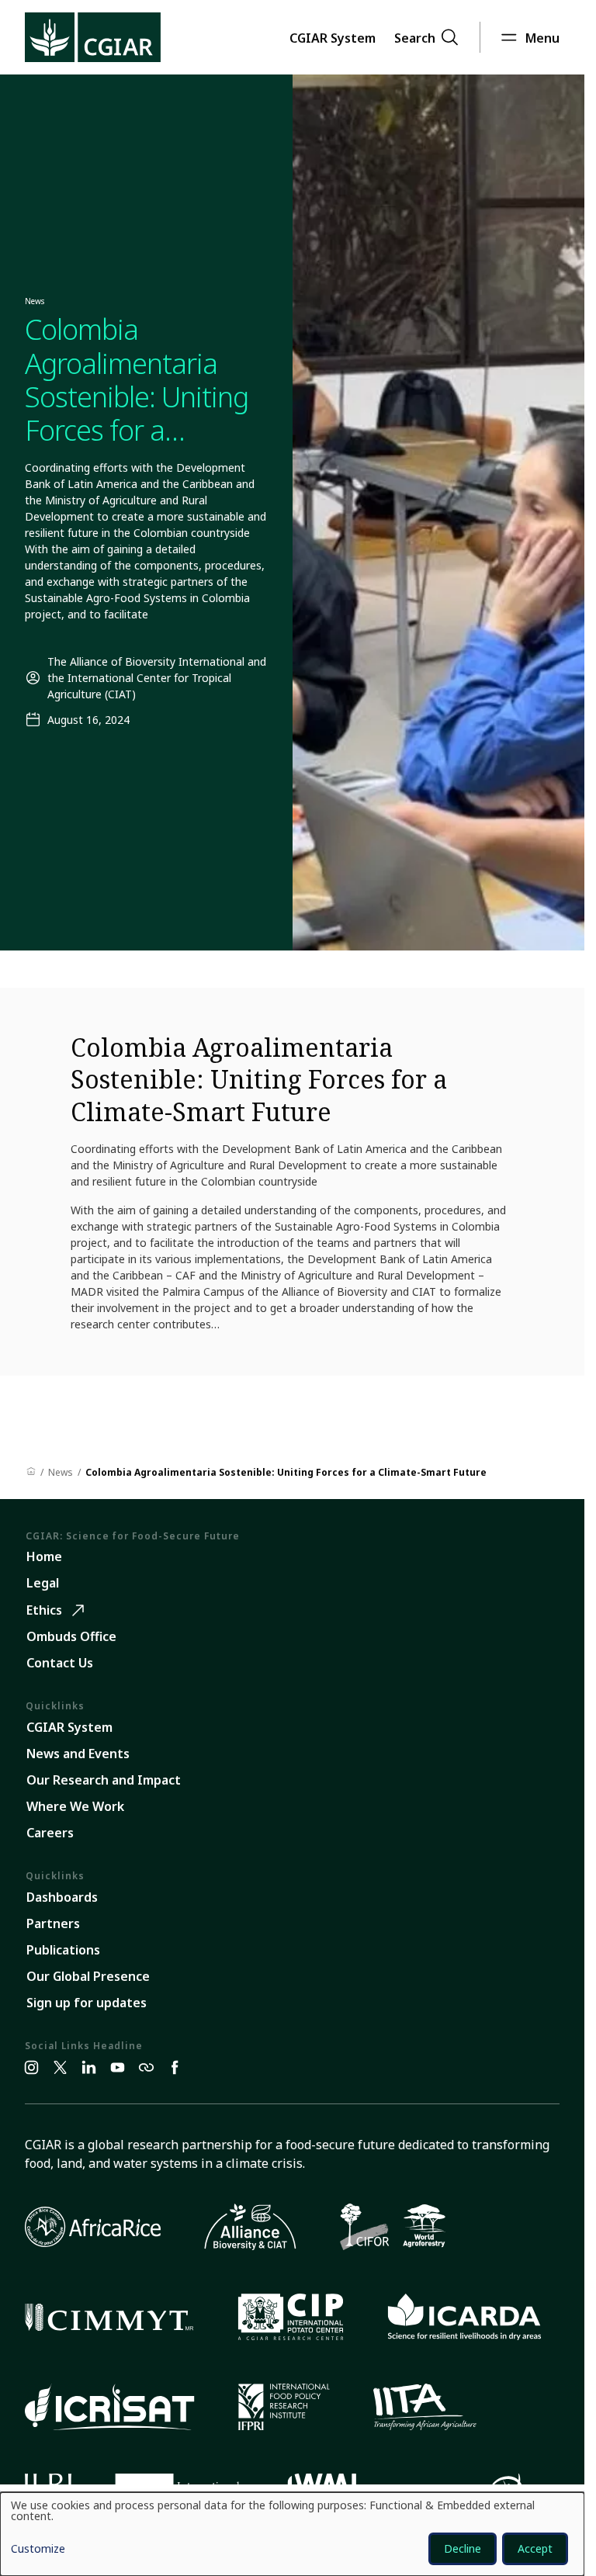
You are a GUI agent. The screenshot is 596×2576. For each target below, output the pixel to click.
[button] (333, 37)
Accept (535, 2548)
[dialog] (292, 2534)
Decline (463, 2548)
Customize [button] (38, 2550)
